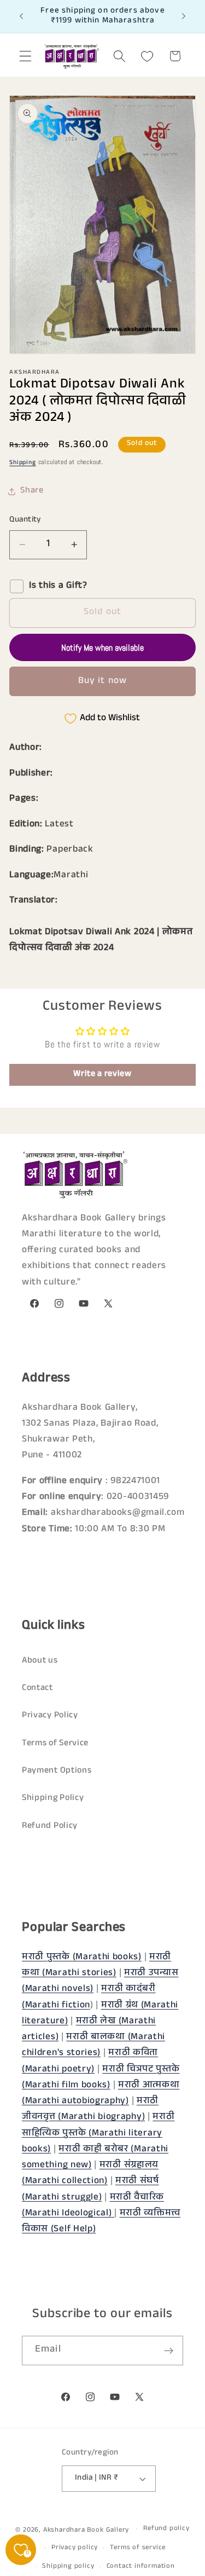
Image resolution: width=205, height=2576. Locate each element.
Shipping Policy (53, 1799)
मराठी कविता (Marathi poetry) (90, 2062)
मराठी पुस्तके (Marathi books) (82, 1958)
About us (40, 1661)
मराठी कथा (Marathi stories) (96, 1966)
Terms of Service (55, 1744)
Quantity (25, 520)
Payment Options (57, 1771)
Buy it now (103, 682)
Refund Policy (50, 1827)
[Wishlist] (147, 56)
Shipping (22, 463)
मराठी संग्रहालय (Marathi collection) (90, 2174)
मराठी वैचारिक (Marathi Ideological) (93, 2206)
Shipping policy (68, 2567)
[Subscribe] (169, 2351)
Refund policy (166, 2529)
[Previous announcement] (21, 16)
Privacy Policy (50, 1716)
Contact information (141, 2567)
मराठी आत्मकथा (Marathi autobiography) (101, 2094)
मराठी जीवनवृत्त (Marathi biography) (90, 2110)
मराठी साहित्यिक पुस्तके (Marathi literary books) (98, 2134)
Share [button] (32, 491)
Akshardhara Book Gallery (86, 2530)
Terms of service (138, 2548)
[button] (25, 56)
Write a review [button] (102, 1075)
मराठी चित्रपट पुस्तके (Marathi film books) (101, 2078)
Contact (37, 1689)
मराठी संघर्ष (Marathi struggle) (90, 2190)
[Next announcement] (184, 16)
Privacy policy (75, 2548)
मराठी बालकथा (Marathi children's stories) (93, 2046)
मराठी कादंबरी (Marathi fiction (89, 1998)
